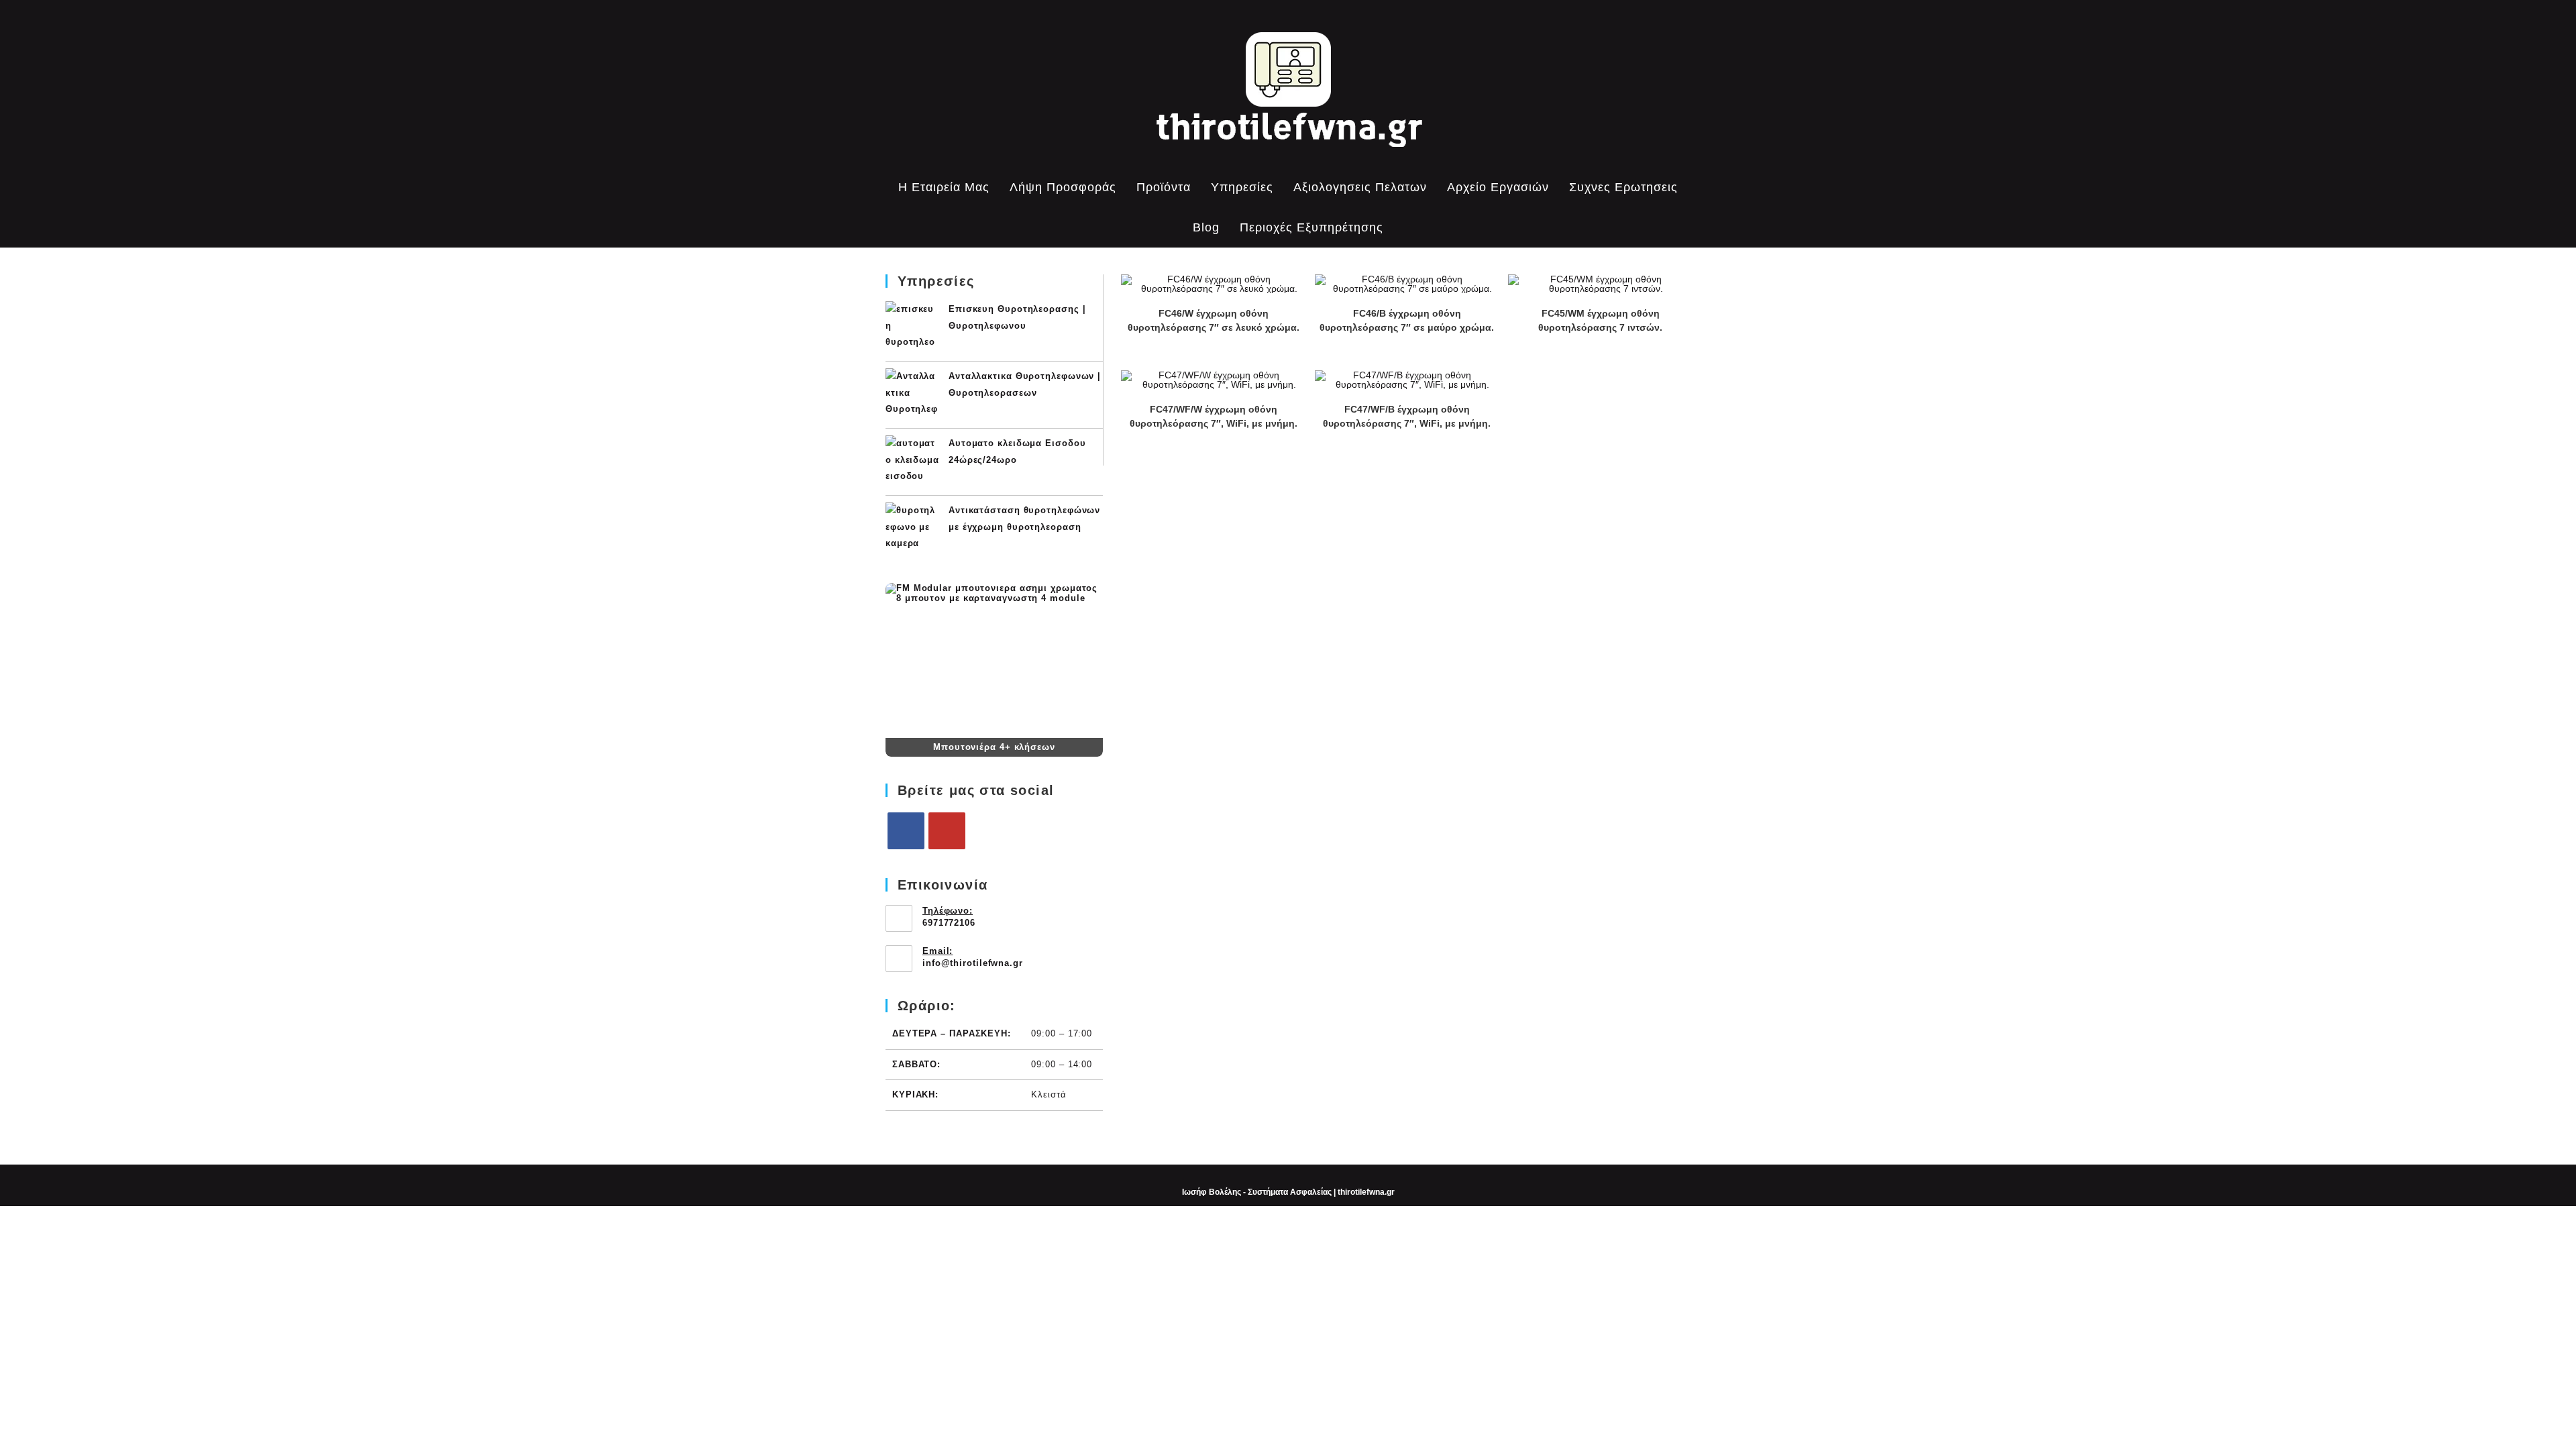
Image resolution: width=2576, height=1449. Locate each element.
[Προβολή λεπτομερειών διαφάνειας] (994, 660)
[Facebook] (906, 831)
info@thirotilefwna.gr (973, 963)
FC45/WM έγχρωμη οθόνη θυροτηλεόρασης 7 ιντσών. (1600, 320)
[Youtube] (947, 831)
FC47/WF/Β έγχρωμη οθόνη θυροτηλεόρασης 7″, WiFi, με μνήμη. (1407, 416)
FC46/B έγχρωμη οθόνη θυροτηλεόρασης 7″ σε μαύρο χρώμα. (1407, 320)
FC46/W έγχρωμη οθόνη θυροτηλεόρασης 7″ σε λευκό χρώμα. (1214, 320)
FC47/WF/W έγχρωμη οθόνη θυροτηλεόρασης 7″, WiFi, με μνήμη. (1214, 416)
